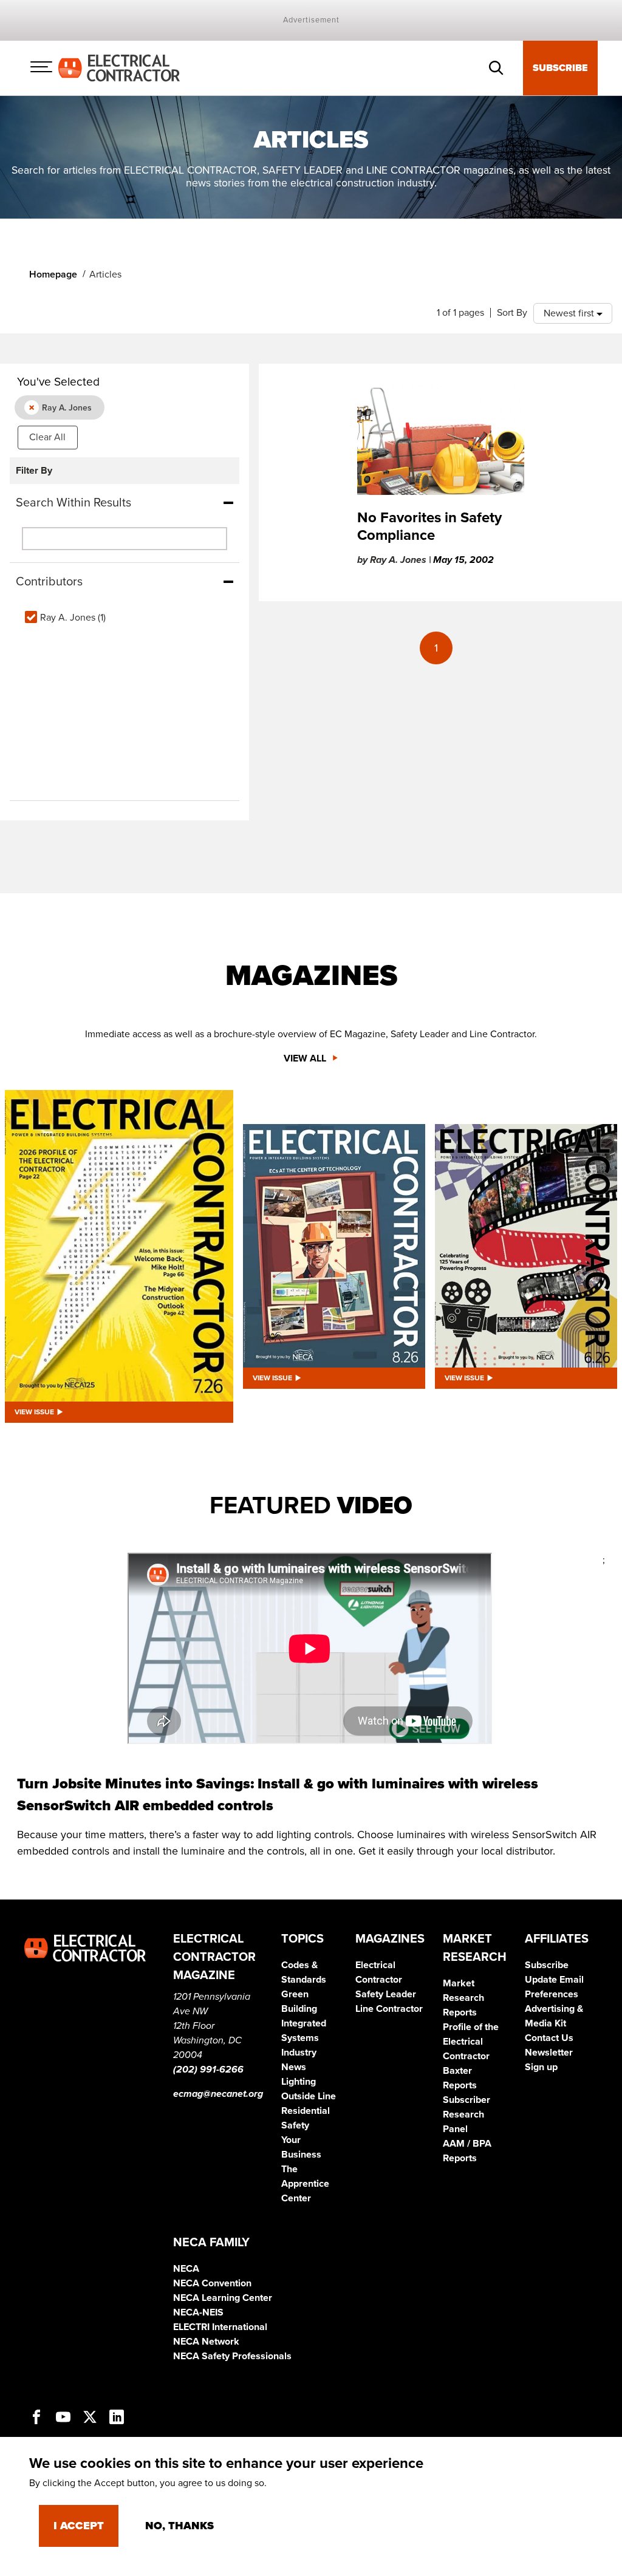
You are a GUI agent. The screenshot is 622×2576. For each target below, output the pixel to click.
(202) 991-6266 (208, 2070)
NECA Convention (212, 2283)
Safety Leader (386, 1994)
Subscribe (560, 68)
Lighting (299, 2082)
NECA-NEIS (198, 2312)
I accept (79, 2526)
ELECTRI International (220, 2327)
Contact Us (549, 2038)
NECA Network (206, 2342)
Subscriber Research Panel (466, 2114)
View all (306, 1058)
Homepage (53, 274)
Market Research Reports (463, 1998)
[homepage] (119, 67)
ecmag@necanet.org (218, 2094)
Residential (306, 2111)
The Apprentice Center (305, 2184)
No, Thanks (179, 2526)
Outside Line (309, 2096)
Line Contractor (389, 2009)
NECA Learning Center (223, 2298)
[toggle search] (496, 68)
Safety (295, 2125)
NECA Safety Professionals (232, 2356)
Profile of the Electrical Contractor (471, 2042)
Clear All (47, 437)
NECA (186, 2269)
